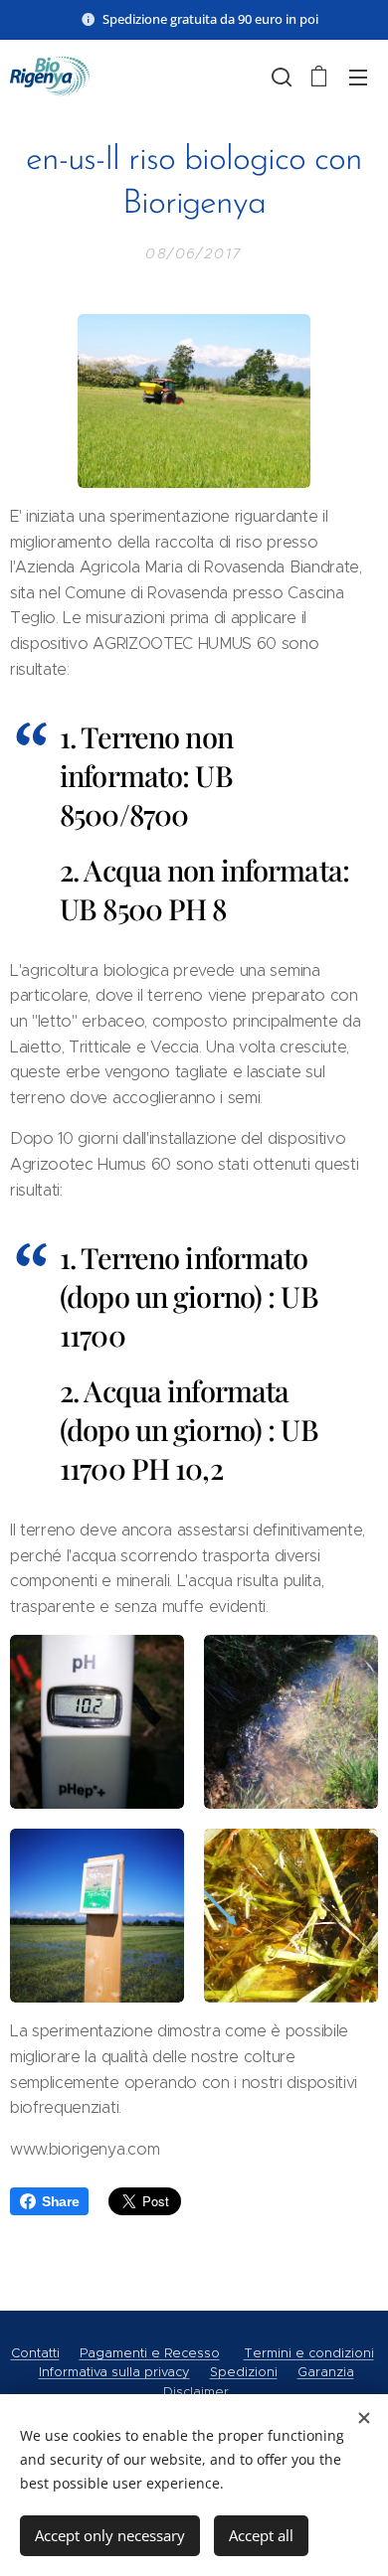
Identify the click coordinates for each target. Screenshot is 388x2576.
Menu (358, 77)
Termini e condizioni (309, 2353)
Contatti (35, 2353)
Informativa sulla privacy (114, 2372)
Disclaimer (196, 2392)
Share (60, 2201)
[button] (280, 77)
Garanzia (326, 2372)
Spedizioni (244, 2372)
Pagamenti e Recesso (150, 2353)
